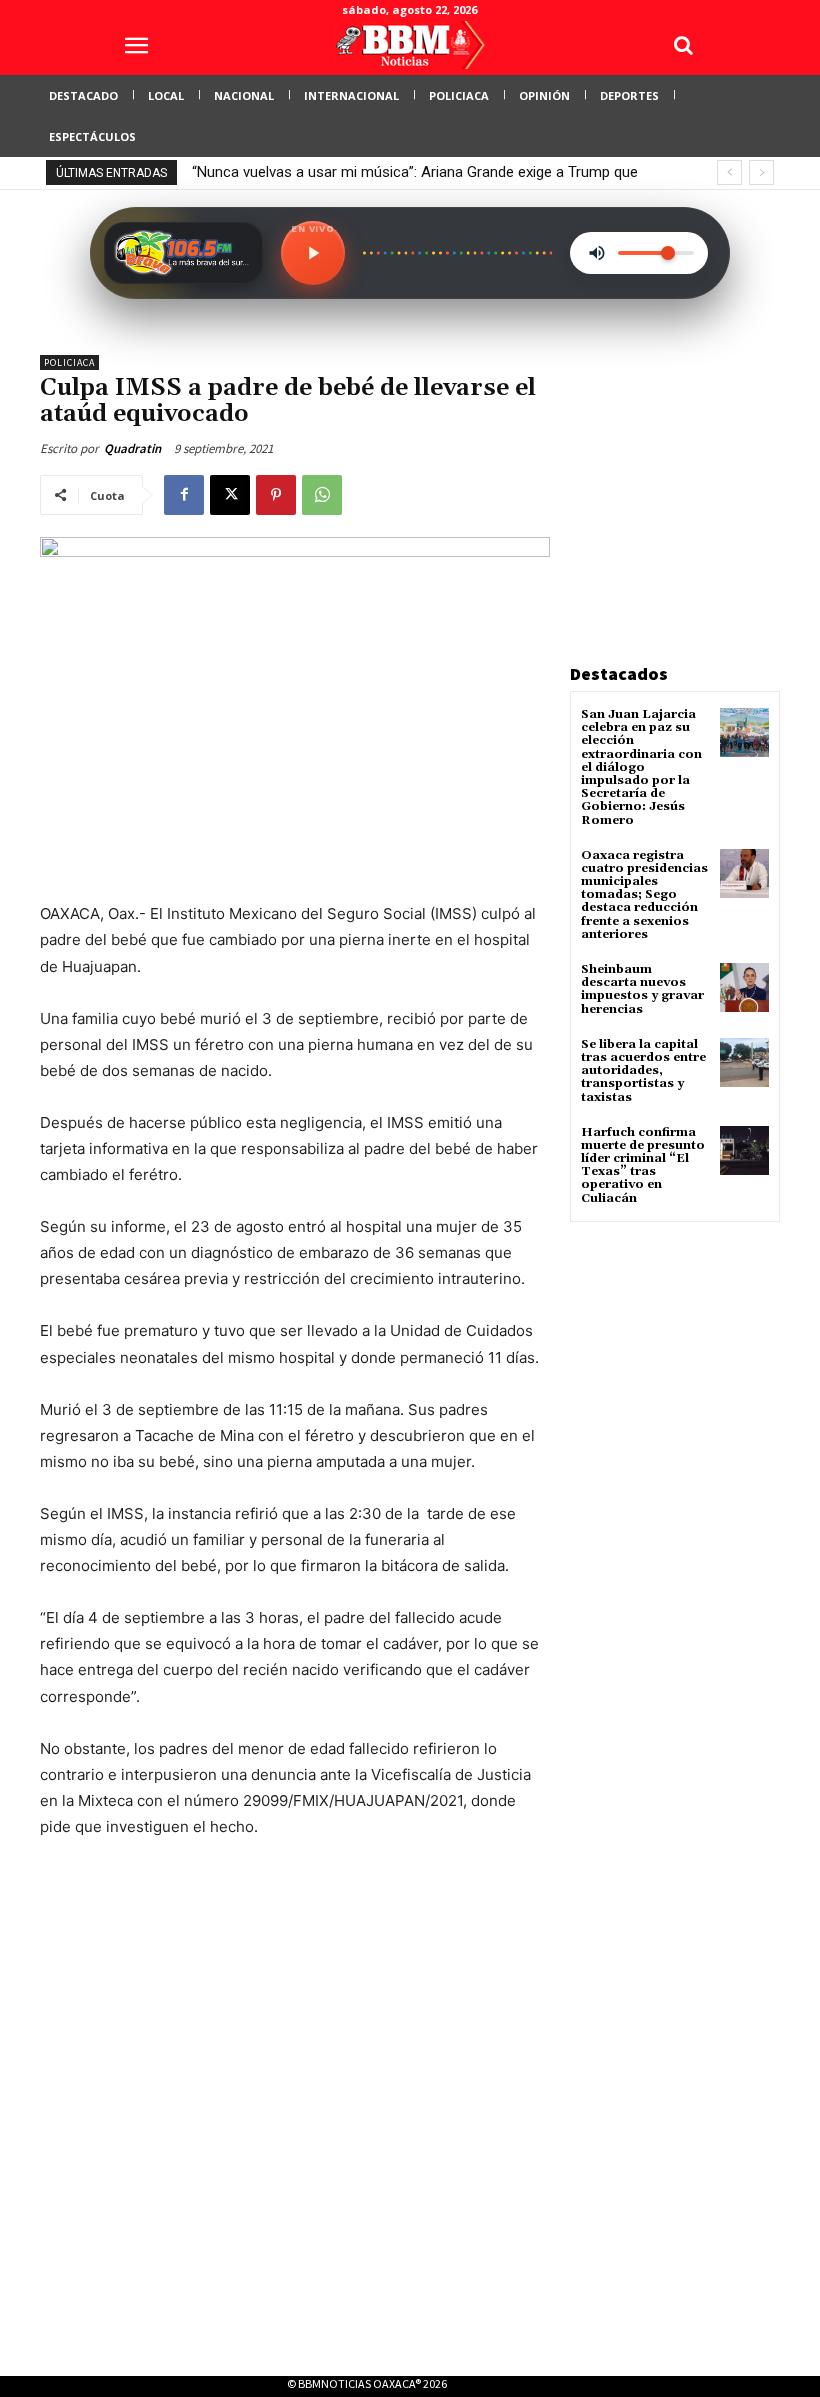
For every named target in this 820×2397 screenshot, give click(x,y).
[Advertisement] (695, 480)
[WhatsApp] (322, 495)
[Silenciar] (597, 253)
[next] (761, 172)
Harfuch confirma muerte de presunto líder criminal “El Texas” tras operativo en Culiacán (643, 1165)
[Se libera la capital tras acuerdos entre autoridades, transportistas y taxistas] (744, 1062)
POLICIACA (69, 362)
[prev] (729, 172)
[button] (683, 45)
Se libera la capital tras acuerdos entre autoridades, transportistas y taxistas (643, 1071)
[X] (230, 495)
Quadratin (132, 448)
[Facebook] (184, 495)
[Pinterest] (276, 495)
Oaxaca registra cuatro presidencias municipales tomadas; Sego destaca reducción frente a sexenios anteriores (644, 895)
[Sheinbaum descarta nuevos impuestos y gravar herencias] (744, 987)
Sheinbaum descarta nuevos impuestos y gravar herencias (642, 989)
